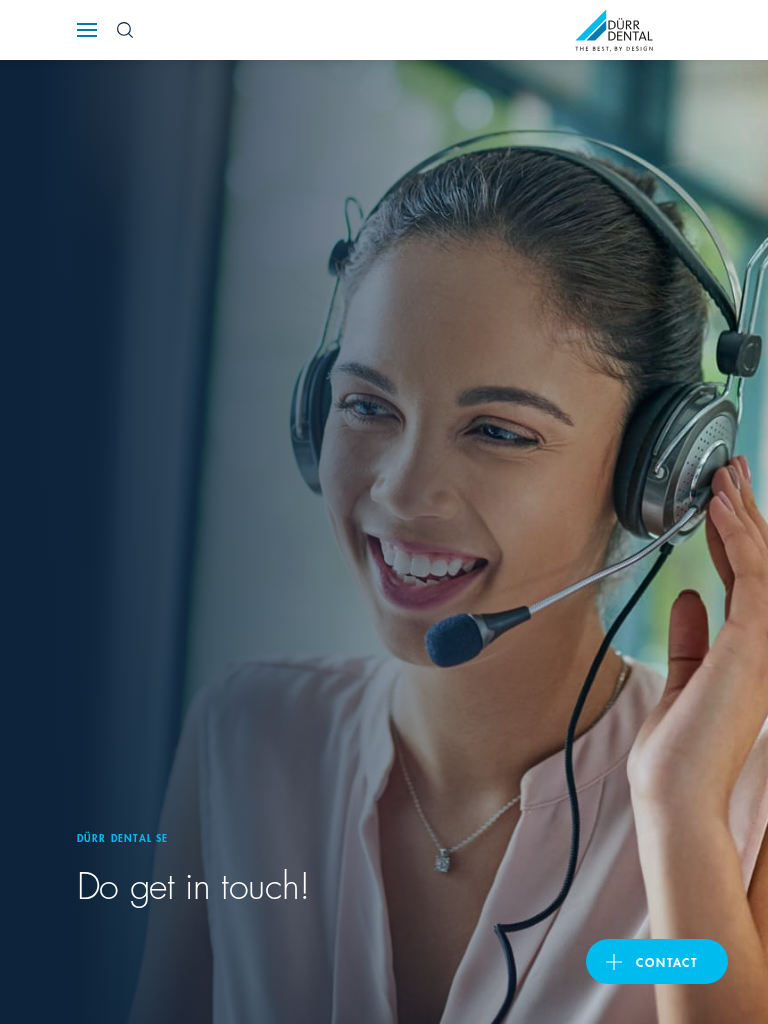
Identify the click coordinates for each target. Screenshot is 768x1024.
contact (667, 961)
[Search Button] (125, 30)
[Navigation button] (87, 30)
